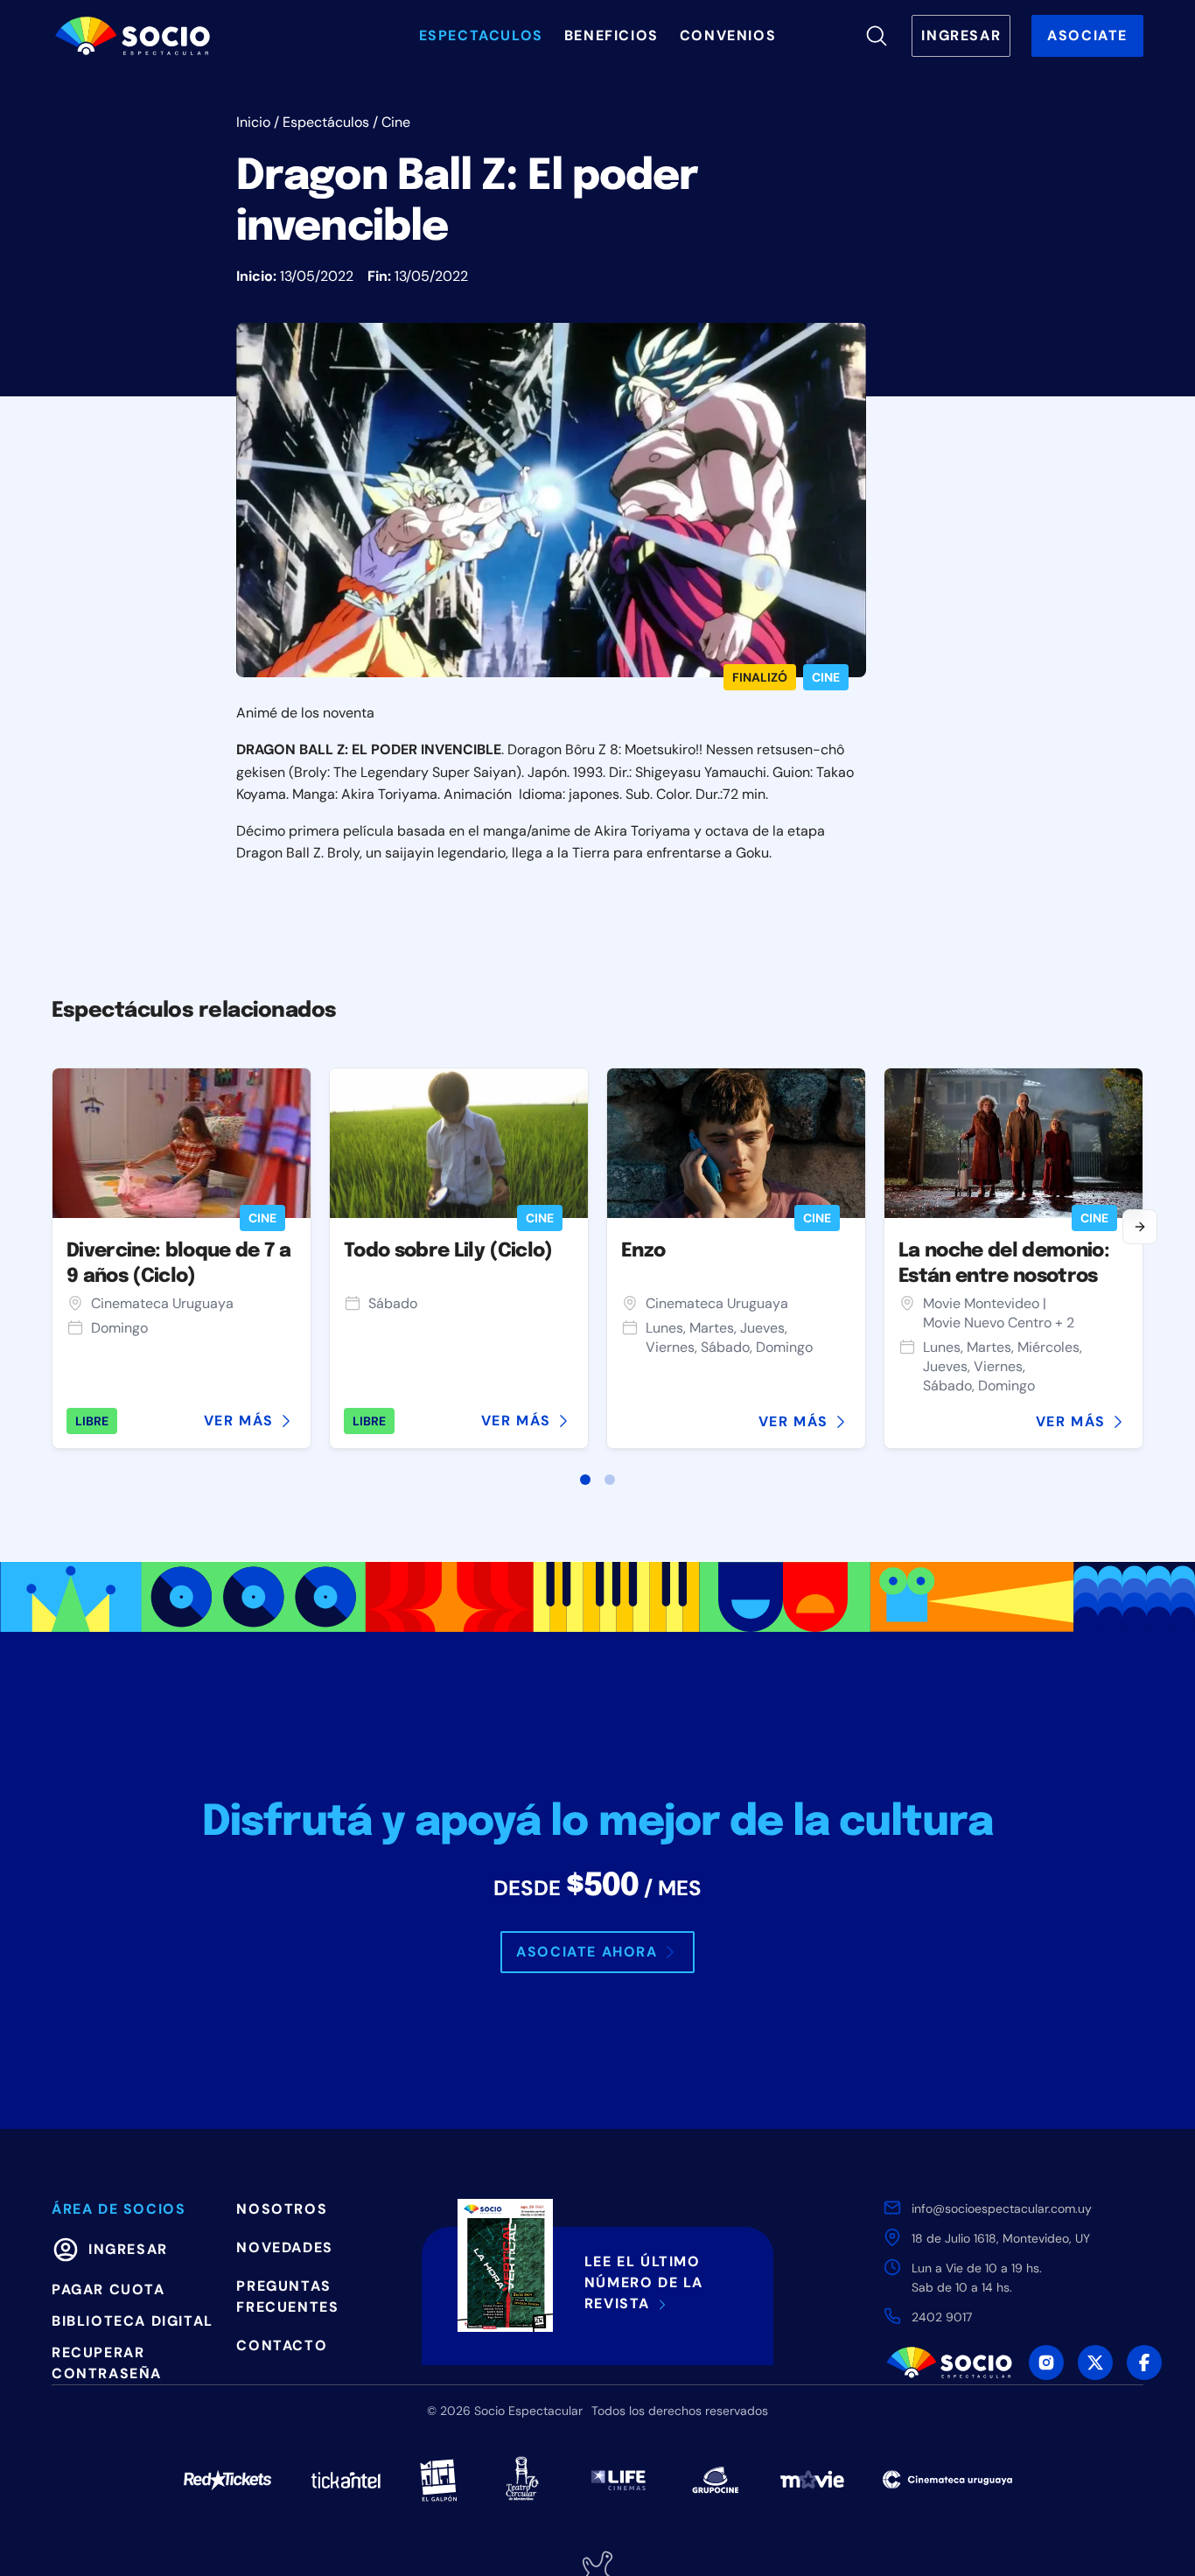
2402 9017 (942, 2317)
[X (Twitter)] (1095, 2362)
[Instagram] (1046, 2362)
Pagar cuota (108, 2289)
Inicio (253, 122)
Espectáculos (326, 122)
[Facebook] (1144, 2362)
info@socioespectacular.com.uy (1002, 2208)
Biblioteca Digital (133, 2321)
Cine (396, 122)
